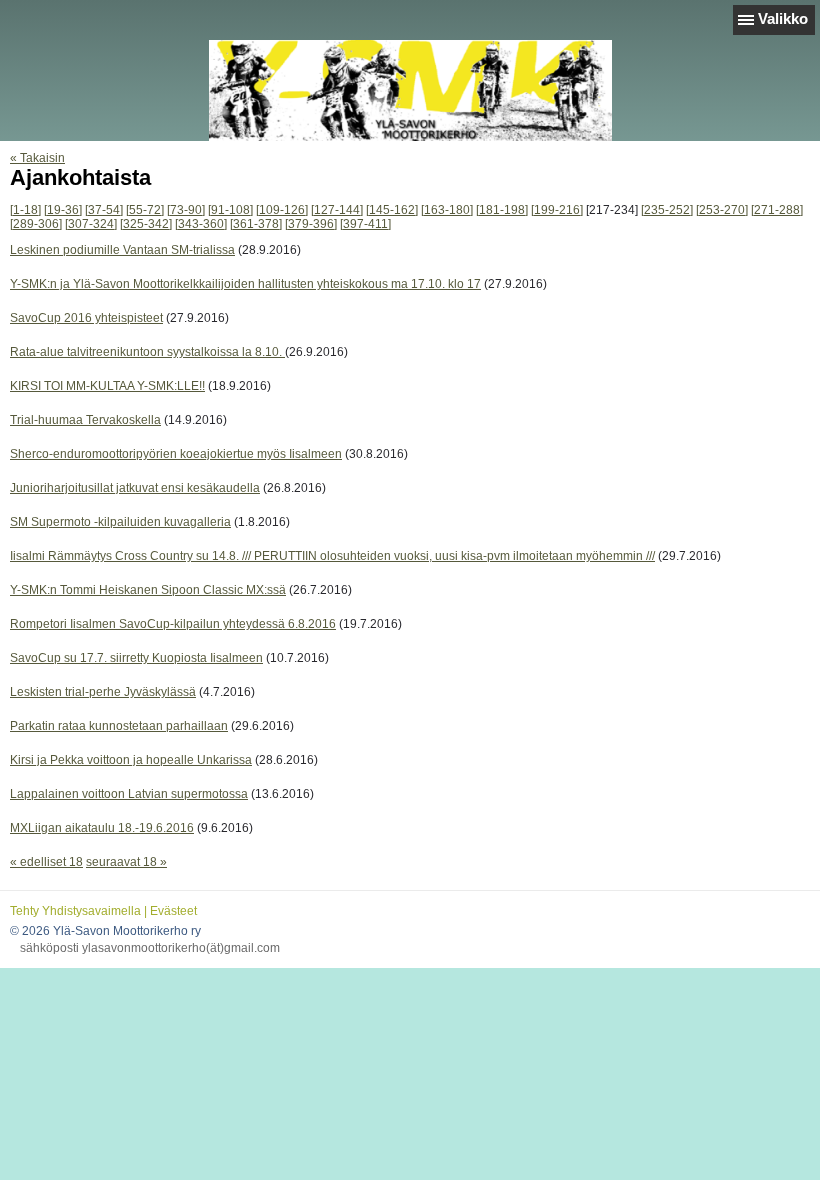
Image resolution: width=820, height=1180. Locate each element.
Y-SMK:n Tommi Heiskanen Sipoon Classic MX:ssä (148, 590)
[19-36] (63, 210)
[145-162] (392, 210)
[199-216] (557, 210)
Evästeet (173, 911)
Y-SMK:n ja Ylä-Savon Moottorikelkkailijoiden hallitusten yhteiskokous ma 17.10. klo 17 (245, 284)
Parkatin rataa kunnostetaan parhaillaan (119, 726)
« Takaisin (37, 158)
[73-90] (186, 210)
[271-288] (777, 210)
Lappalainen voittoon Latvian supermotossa (129, 794)
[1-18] (25, 210)
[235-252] (667, 210)
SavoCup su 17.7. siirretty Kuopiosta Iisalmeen (136, 658)
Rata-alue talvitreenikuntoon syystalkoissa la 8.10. (147, 352)
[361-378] (256, 224)
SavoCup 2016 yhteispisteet (86, 318)
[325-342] (146, 224)
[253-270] (722, 210)
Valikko (783, 18)
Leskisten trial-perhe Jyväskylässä (103, 692)
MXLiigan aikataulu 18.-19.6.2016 (102, 828)
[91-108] (230, 210)
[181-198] (502, 210)
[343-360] (201, 224)
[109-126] (282, 210)
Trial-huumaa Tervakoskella (85, 420)
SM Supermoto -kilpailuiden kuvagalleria (120, 522)
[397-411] (365, 224)
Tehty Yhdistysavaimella (75, 911)
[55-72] (145, 210)
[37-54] (104, 210)
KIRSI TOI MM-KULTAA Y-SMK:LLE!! (107, 386)
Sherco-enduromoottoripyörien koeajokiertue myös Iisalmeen (176, 454)
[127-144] (337, 210)
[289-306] (36, 224)
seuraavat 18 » (126, 862)
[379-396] (311, 224)
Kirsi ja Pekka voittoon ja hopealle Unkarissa (131, 760)
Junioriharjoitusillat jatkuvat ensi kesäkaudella (135, 488)
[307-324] (91, 224)
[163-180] (447, 210)
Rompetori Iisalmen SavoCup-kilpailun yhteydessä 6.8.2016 (173, 624)
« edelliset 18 (46, 862)
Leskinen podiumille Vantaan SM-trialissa (122, 250)
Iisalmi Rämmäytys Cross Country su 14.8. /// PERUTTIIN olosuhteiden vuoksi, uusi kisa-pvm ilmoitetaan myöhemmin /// (332, 556)
